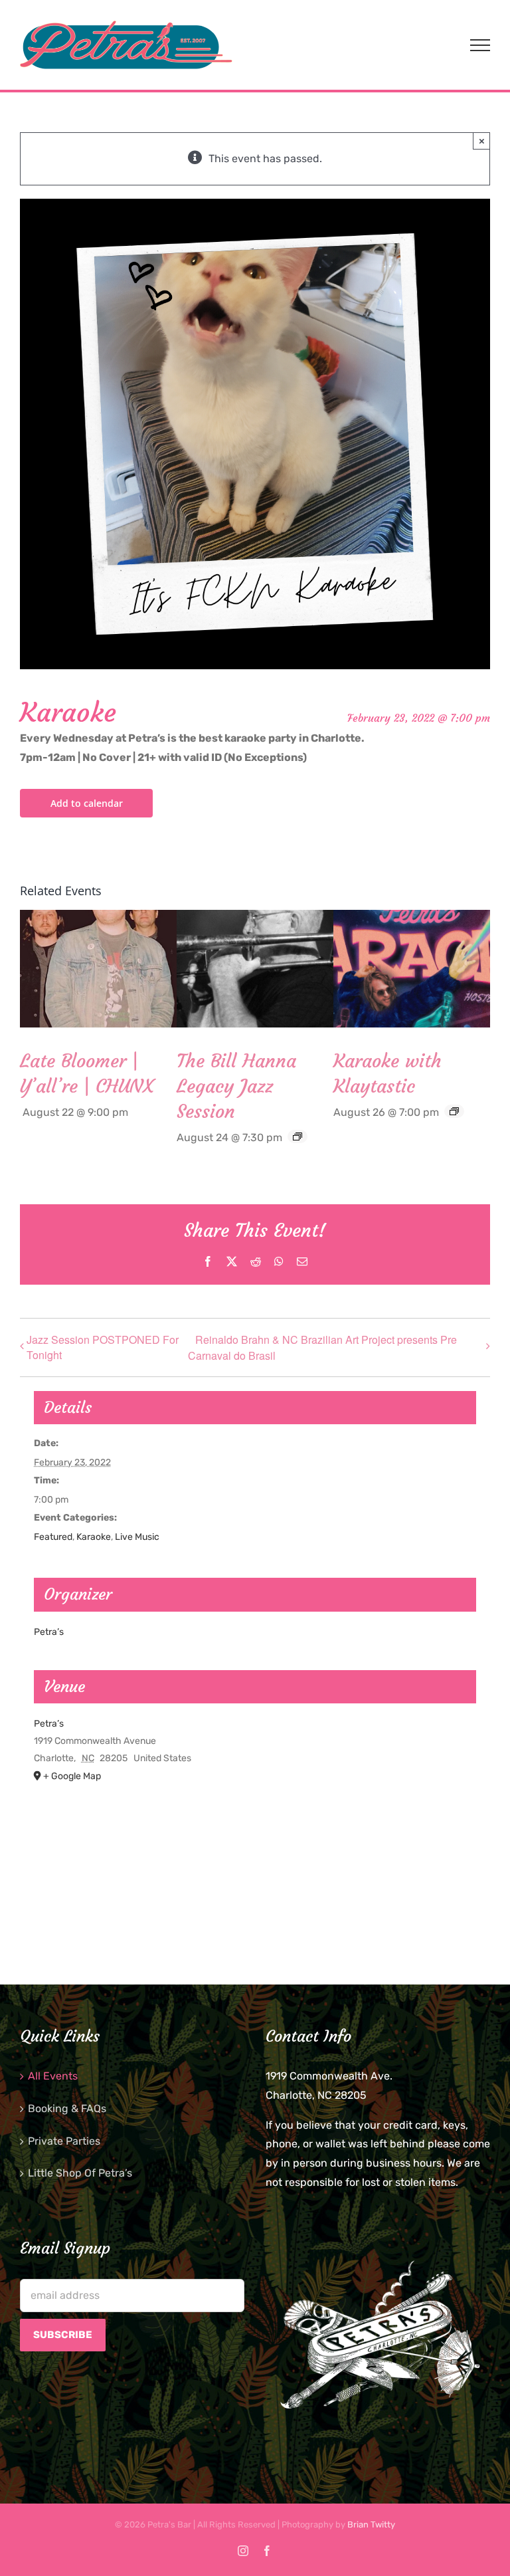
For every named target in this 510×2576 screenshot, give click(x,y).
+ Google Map (72, 1776)
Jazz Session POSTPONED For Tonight (103, 1347)
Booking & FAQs (67, 2108)
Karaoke (94, 1537)
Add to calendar (87, 803)
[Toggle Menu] (480, 45)
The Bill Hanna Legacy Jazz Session (236, 1086)
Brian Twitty (371, 2524)
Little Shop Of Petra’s (80, 2173)
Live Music (137, 1537)
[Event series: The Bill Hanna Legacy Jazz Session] (297, 1136)
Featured (53, 1537)
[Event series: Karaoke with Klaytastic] (454, 1111)
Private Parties (64, 2141)
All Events (53, 2076)
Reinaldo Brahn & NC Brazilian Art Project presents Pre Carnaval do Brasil (322, 1347)
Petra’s (49, 1632)
